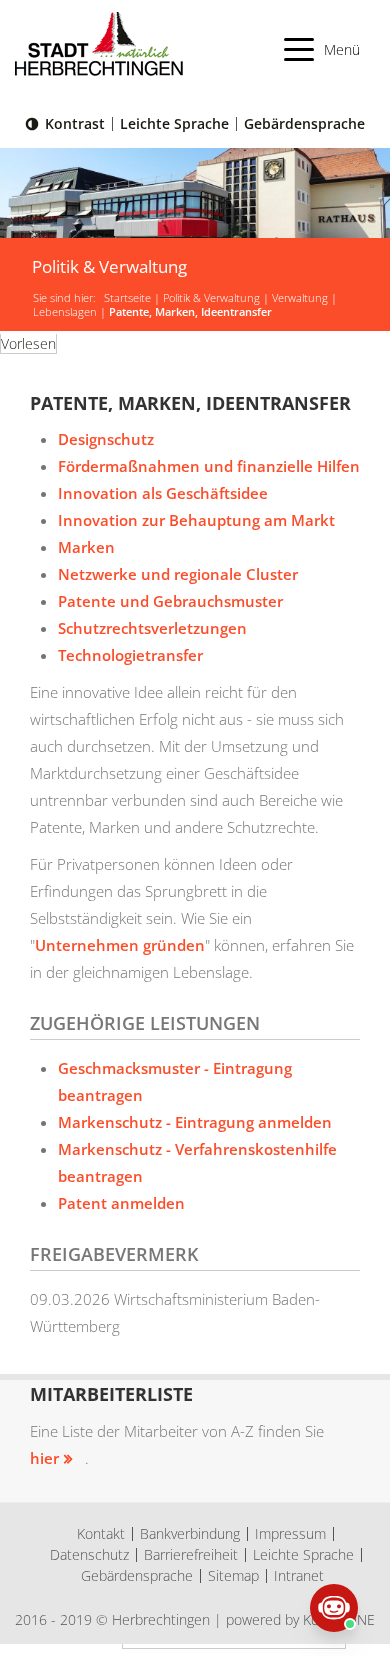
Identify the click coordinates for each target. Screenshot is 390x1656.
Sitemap (233, 1575)
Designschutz (106, 439)
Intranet (299, 1575)
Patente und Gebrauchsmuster (170, 601)
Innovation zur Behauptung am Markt (196, 520)
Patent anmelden (121, 1203)
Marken (86, 547)
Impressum (290, 1533)
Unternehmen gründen (120, 945)
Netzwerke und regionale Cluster (178, 574)
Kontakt (101, 1533)
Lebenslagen (65, 312)
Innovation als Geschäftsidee (163, 493)
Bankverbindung (190, 1533)
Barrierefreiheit (191, 1554)
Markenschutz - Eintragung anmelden (195, 1122)
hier (44, 1458)
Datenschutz (89, 1554)
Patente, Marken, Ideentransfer (190, 312)
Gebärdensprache (304, 123)
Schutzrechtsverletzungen (152, 628)
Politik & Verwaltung (211, 298)
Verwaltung (300, 298)
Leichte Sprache (174, 123)
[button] (322, 49)
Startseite (127, 298)
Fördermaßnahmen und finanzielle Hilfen (209, 466)
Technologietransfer (130, 655)
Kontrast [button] (75, 123)
